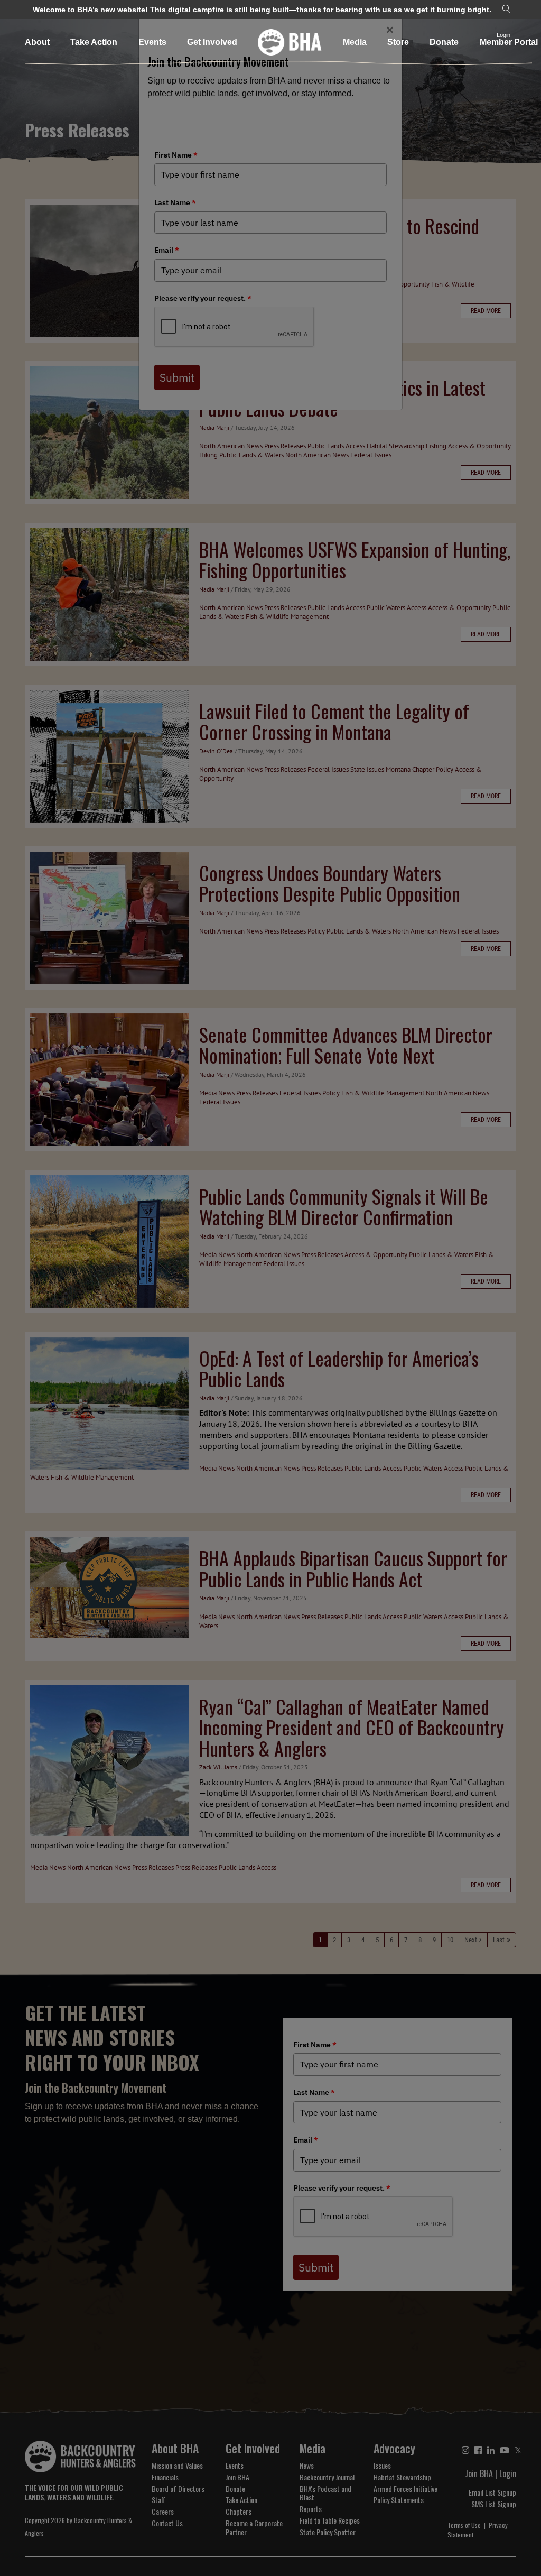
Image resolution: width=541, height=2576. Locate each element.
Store (398, 42)
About (37, 42)
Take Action (94, 42)
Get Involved (212, 42)
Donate (444, 42)
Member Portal (509, 42)
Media (355, 42)
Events (152, 42)
